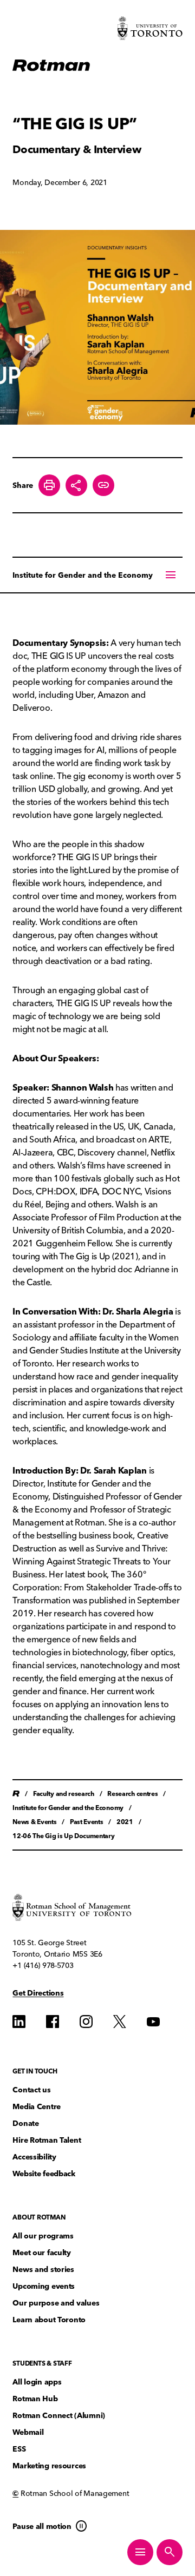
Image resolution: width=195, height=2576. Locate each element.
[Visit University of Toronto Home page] (150, 28)
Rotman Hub (35, 2399)
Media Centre (37, 2107)
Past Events (86, 1822)
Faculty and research (64, 1794)
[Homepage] (51, 66)
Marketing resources (49, 2466)
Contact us (31, 2090)
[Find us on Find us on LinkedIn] (19, 2022)
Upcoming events (44, 2286)
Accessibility (34, 2157)
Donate (25, 2123)
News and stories (43, 2270)
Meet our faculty (42, 2253)
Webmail (28, 2432)
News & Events (34, 1822)
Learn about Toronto (49, 2320)
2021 (125, 1822)
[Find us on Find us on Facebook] (53, 2022)
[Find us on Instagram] (86, 2022)
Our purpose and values (56, 2303)
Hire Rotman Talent (47, 2140)
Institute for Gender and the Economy (83, 575)
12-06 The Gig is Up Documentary (63, 1836)
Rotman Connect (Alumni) (59, 2416)
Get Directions (38, 1993)
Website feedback (44, 2174)
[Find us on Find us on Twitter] (120, 2022)
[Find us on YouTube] (153, 2022)
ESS (19, 2449)
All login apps (37, 2382)
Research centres (132, 1794)
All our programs (43, 2236)
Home (16, 1794)
